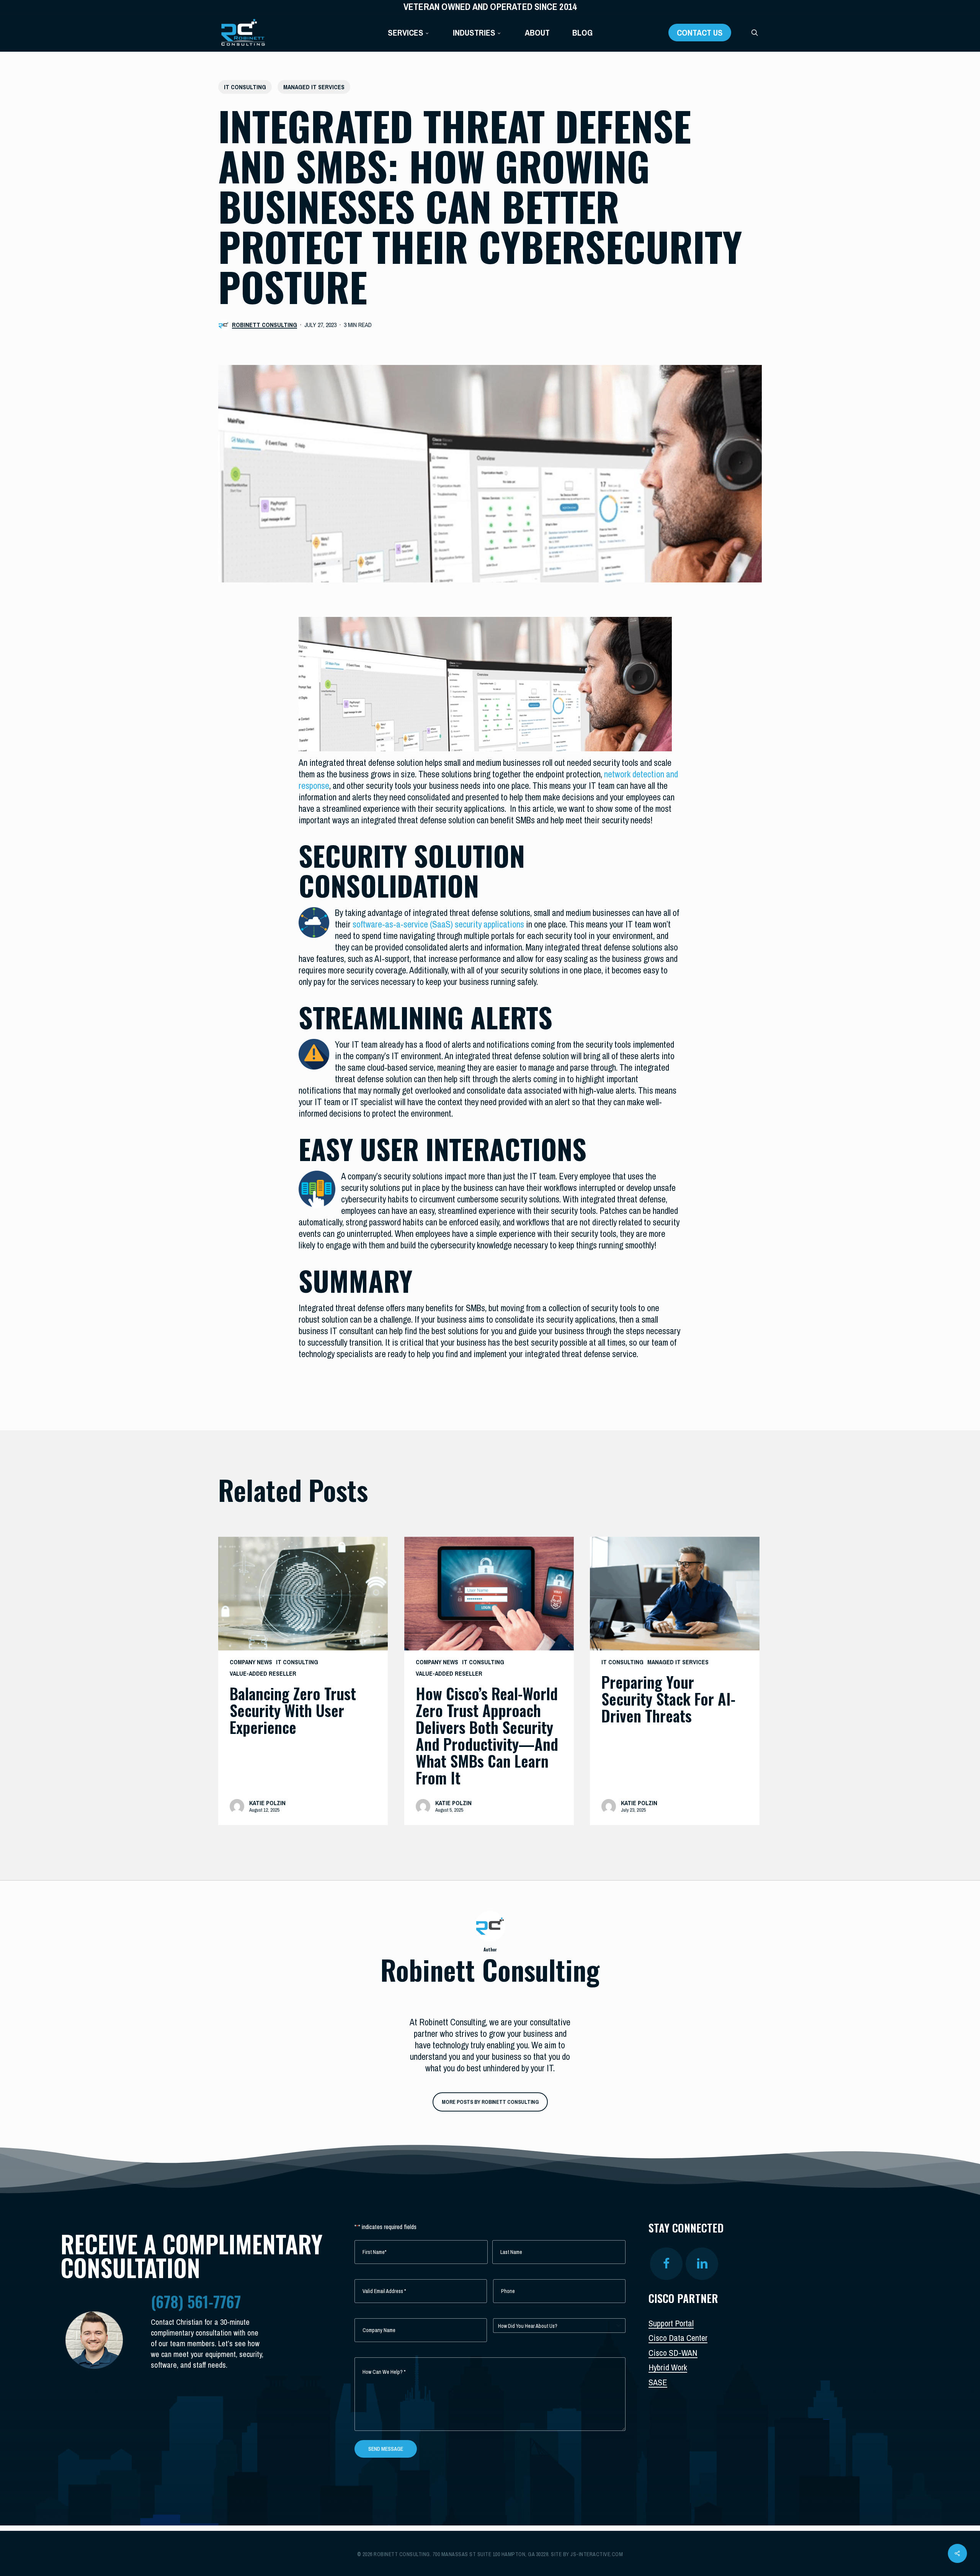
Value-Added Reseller (263, 1673)
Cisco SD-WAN (673, 2353)
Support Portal (671, 2323)
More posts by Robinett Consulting (490, 2102)
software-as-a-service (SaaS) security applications (438, 924)
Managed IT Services (314, 87)
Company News (251, 1662)
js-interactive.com (597, 2554)
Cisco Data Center (678, 2338)
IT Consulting (245, 87)
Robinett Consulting (265, 325)
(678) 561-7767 (196, 2301)
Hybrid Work (668, 2367)
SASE (658, 2382)
